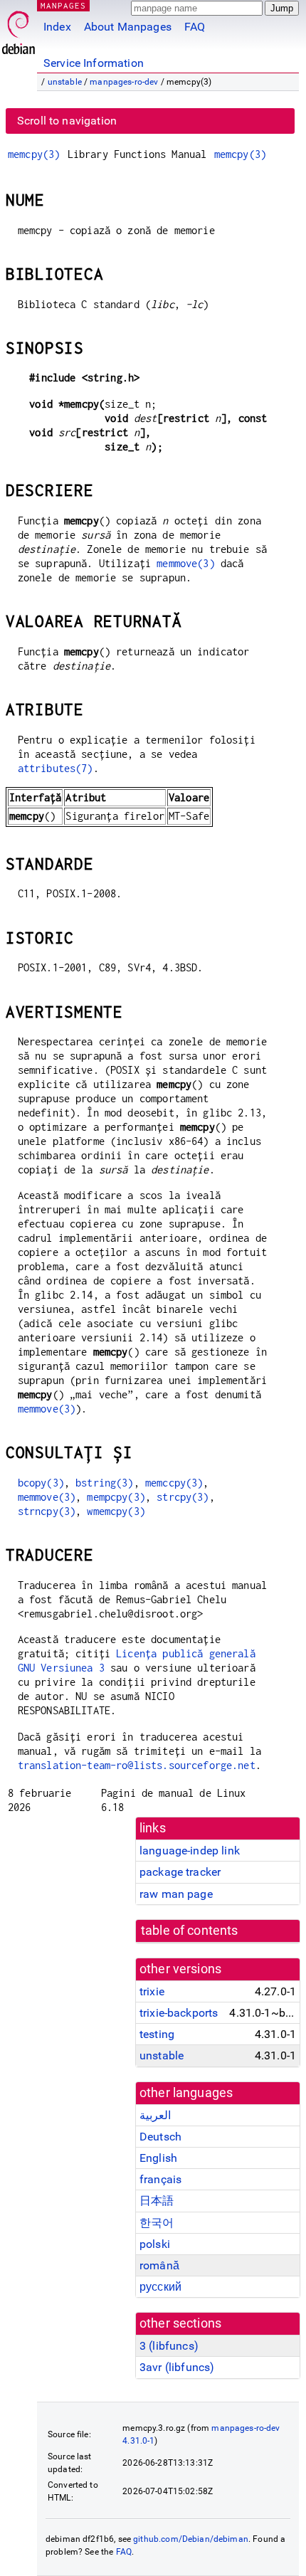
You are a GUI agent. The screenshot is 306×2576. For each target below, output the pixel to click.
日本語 (157, 2201)
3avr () (177, 2367)
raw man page (176, 1894)
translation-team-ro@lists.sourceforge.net (137, 1765)
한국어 (157, 2223)
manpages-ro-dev (124, 82)
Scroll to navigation (67, 121)
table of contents (190, 1931)
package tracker (180, 1872)
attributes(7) (56, 768)
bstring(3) (105, 1483)
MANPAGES (63, 5)
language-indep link (190, 1851)
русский (160, 2287)
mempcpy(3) (116, 1497)
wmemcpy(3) (116, 1511)
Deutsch (160, 2137)
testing (157, 2034)
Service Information (94, 63)
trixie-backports (179, 2013)
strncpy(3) (47, 1511)
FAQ (195, 27)
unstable (65, 82)
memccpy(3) (174, 1483)
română (159, 2265)
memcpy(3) (34, 154)
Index (57, 27)
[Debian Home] (19, 29)
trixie (152, 1991)
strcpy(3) (183, 1497)
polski (155, 2244)
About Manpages (128, 27)
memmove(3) (186, 563)
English (158, 2158)
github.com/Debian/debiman (191, 2539)
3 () (169, 2346)
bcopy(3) (41, 1483)
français (160, 2179)
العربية (155, 2115)
